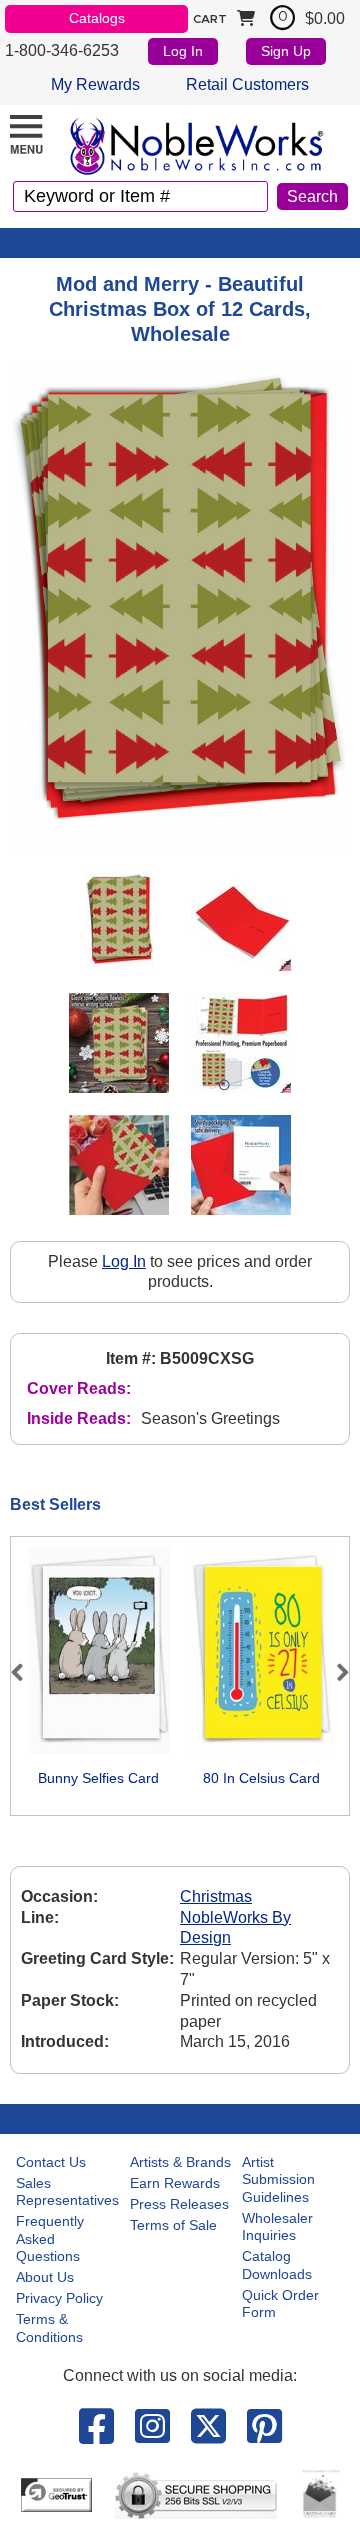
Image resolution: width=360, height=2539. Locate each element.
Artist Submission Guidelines (278, 2179)
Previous (26, 1672)
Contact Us (51, 2162)
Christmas (216, 1896)
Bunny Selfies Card (98, 1778)
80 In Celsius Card (261, 1778)
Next (334, 1672)
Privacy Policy (59, 2298)
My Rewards (95, 84)
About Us (45, 2277)
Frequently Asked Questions (50, 2238)
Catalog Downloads (277, 2265)
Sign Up (286, 51)
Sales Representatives (67, 2192)
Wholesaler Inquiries (277, 2227)
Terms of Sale (173, 2225)
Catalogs (97, 18)
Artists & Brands (180, 2162)
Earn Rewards (175, 2183)
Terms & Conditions (49, 2328)
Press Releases (179, 2204)
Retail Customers (247, 84)
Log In (183, 51)
